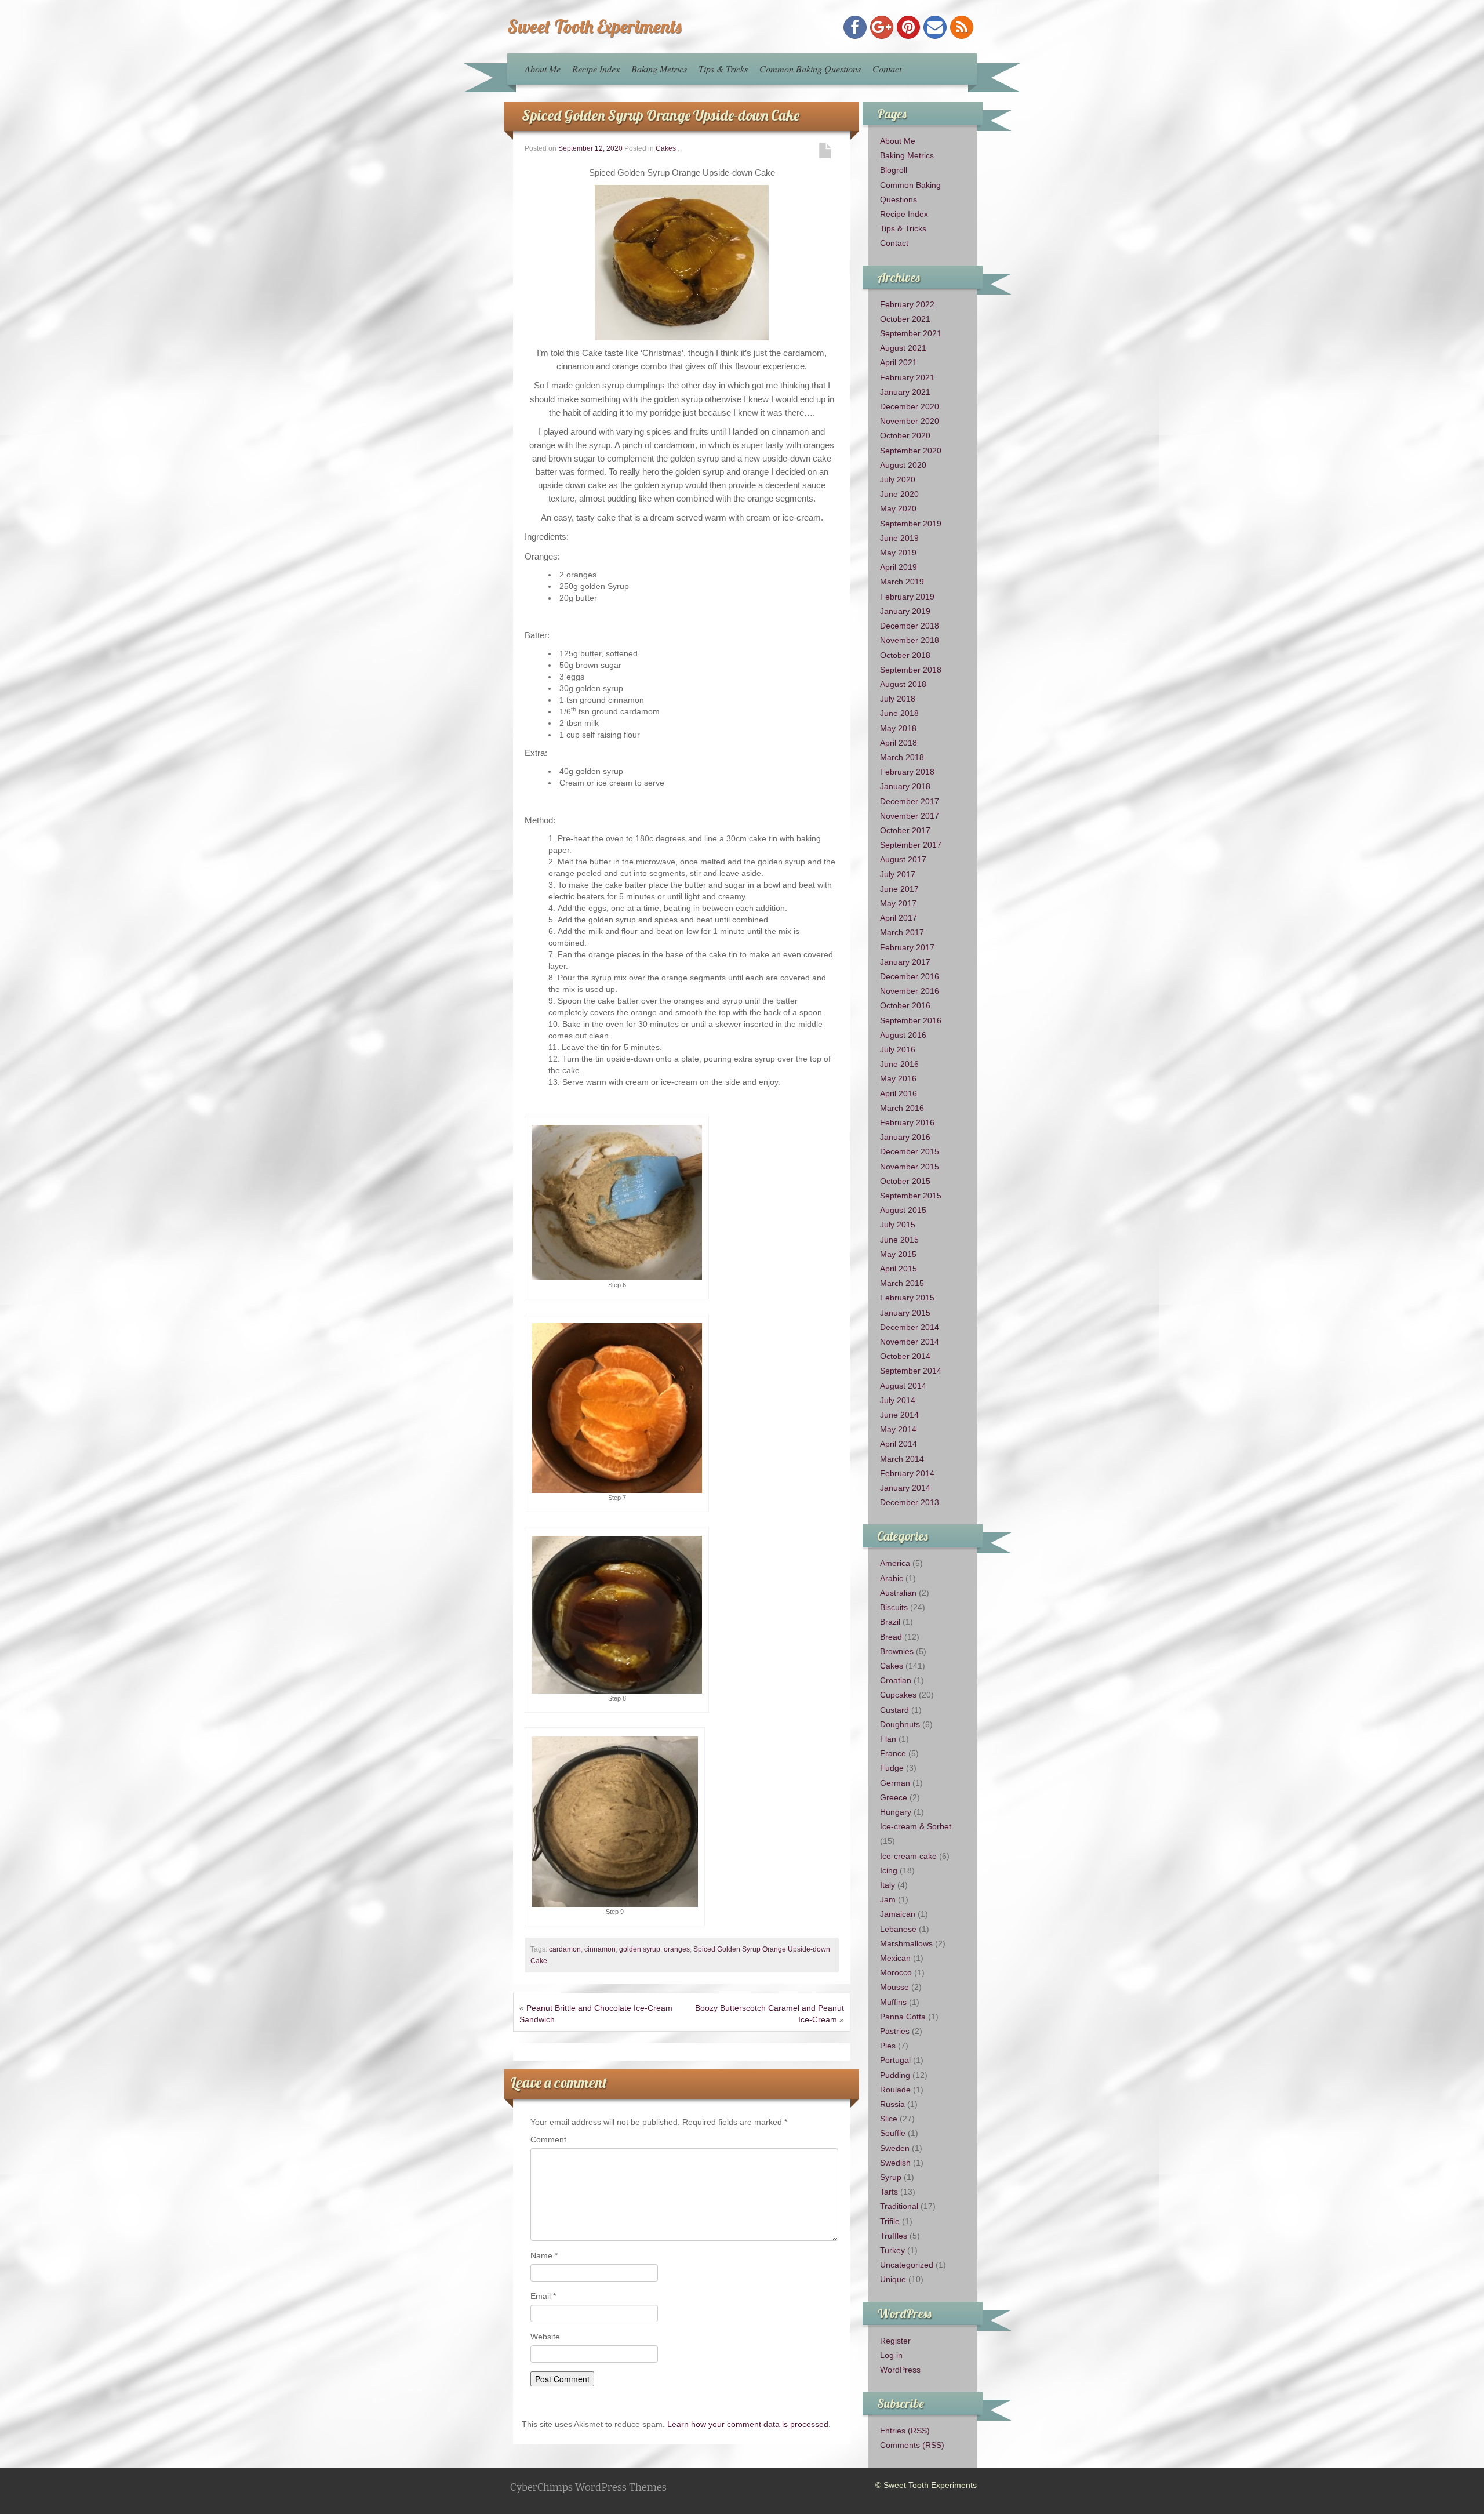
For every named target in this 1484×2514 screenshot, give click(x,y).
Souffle (893, 2133)
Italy (888, 1885)
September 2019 (911, 524)
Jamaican (898, 1914)
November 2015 (910, 1167)
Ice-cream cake (908, 1856)
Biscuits (894, 1607)
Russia (892, 2104)
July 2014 (898, 1400)
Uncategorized (907, 2265)
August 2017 (903, 859)
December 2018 (910, 626)
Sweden (895, 2148)
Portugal (895, 2060)
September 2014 (911, 1371)
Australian (898, 1593)
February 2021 (907, 377)
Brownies (897, 1651)
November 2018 (910, 640)
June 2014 (899, 1415)
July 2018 (898, 699)
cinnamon (600, 1949)
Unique (893, 2279)
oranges (677, 1949)
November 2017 (910, 816)
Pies (888, 2046)
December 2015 (910, 1151)
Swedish (895, 2163)
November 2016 (910, 991)
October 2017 (905, 830)
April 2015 (899, 1269)
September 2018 (911, 670)
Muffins (893, 2002)
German (895, 1783)
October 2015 (905, 1181)
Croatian (896, 1680)
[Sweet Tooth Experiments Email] (935, 27)
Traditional (899, 2206)
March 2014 (902, 1459)
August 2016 (903, 1035)
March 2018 (902, 757)
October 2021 (905, 319)
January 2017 (905, 962)
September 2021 (911, 333)
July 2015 (898, 1225)
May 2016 (898, 1078)
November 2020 (910, 421)
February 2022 (907, 304)
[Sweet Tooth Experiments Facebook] (855, 27)
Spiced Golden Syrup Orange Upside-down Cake (661, 115)
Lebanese (898, 1929)
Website (545, 2337)
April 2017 (899, 918)
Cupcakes (898, 1695)
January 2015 (905, 1313)
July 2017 (898, 874)
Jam (888, 1899)
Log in (891, 2355)
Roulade (895, 2090)
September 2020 (911, 451)
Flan (888, 1739)
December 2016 (910, 976)
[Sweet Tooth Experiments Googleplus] (882, 27)
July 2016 (898, 1049)
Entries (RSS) (905, 2431)
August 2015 (903, 1210)
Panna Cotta (903, 2017)
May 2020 (898, 508)
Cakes (666, 148)
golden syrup (640, 1949)
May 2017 (898, 903)
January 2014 (905, 1488)
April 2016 (899, 1093)
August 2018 (903, 684)
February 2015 (907, 1298)
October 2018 (905, 655)
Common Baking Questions (810, 69)
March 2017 (902, 932)
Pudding (895, 2075)
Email (543, 2296)
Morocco (896, 1972)
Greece (894, 1797)
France (893, 1753)
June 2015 (899, 1240)
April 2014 (899, 1444)
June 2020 (899, 494)
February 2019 (907, 597)
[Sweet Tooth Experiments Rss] (962, 27)
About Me (543, 69)
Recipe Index (596, 69)
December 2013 (910, 1502)
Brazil (890, 1622)
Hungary (896, 1812)
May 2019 (898, 553)
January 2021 (905, 392)
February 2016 (907, 1122)
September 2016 (911, 1020)
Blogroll (894, 170)
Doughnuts (900, 1724)
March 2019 (902, 582)
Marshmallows (906, 1943)
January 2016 (905, 1137)
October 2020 (905, 435)
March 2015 (902, 1283)
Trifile (890, 2221)
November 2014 (910, 1342)
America (895, 1563)
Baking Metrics (659, 69)
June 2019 (899, 538)
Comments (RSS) (912, 2445)
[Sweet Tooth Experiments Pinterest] (908, 27)
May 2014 (898, 1429)
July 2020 (898, 479)
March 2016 (902, 1108)
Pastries (895, 2031)
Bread (891, 1637)
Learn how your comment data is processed (748, 2424)
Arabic (892, 1578)
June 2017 (899, 889)
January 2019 (905, 611)
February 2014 (907, 1473)
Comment (548, 2139)
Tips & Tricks (723, 69)
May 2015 (898, 1254)
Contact (887, 69)
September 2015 (911, 1196)
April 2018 (899, 743)
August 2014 (903, 1386)
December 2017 (910, 801)
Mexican (895, 1958)
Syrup (891, 2177)
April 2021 (899, 362)
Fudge (892, 1768)
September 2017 (911, 845)
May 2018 (898, 728)
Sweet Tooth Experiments (594, 26)
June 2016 (899, 1064)
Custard (894, 1710)
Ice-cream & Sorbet (916, 1826)
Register (895, 2341)
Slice (889, 2119)
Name (544, 2255)
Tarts (889, 2192)
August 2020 (903, 465)
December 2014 (910, 1327)
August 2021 (903, 348)
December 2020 (910, 406)
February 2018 (907, 772)
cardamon (565, 1949)
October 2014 (905, 1356)
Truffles (894, 2236)
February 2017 (907, 947)
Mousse (894, 1987)
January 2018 (905, 786)
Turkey (892, 2250)
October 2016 (905, 1005)
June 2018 (899, 713)
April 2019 (899, 567)
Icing (889, 1870)
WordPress (900, 2370)
